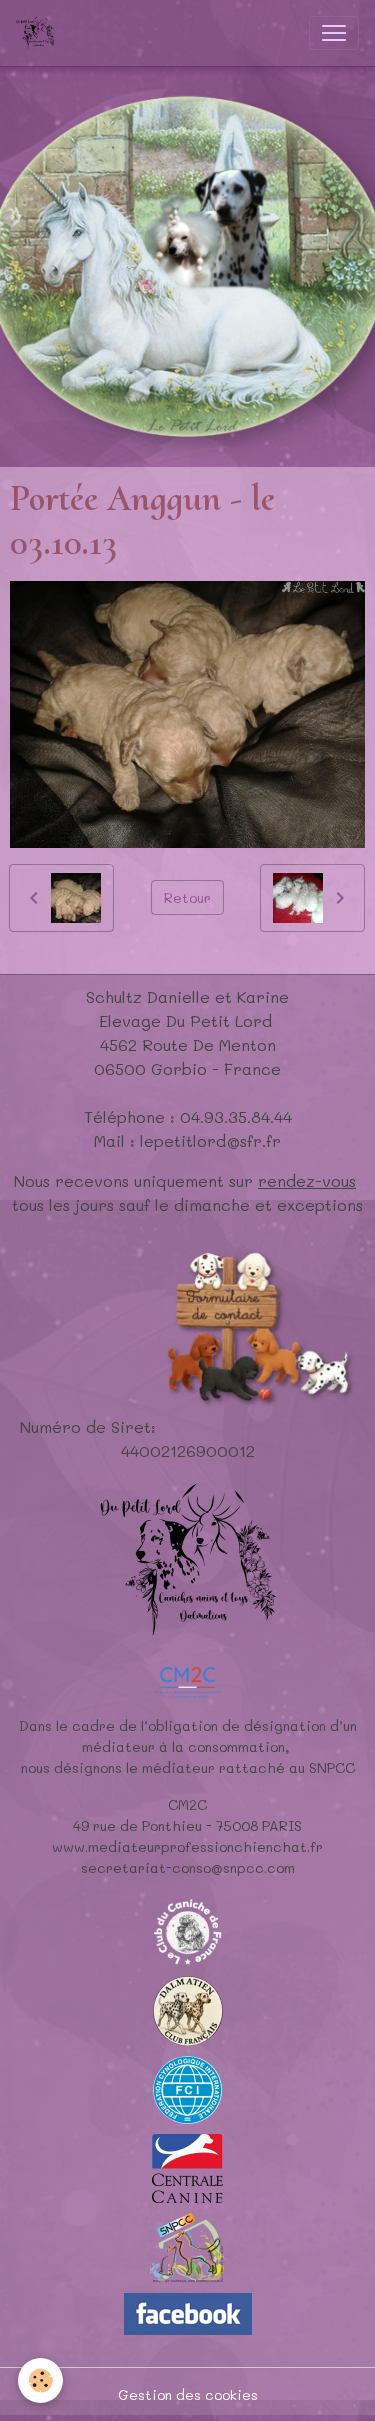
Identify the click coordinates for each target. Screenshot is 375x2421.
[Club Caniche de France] (188, 1929)
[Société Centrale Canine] (187, 2166)
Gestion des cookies (188, 2394)
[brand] (39, 33)
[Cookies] (40, 2380)
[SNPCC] (187, 2245)
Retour (187, 897)
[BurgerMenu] (334, 33)
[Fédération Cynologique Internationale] (188, 2087)
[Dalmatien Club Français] (188, 2008)
